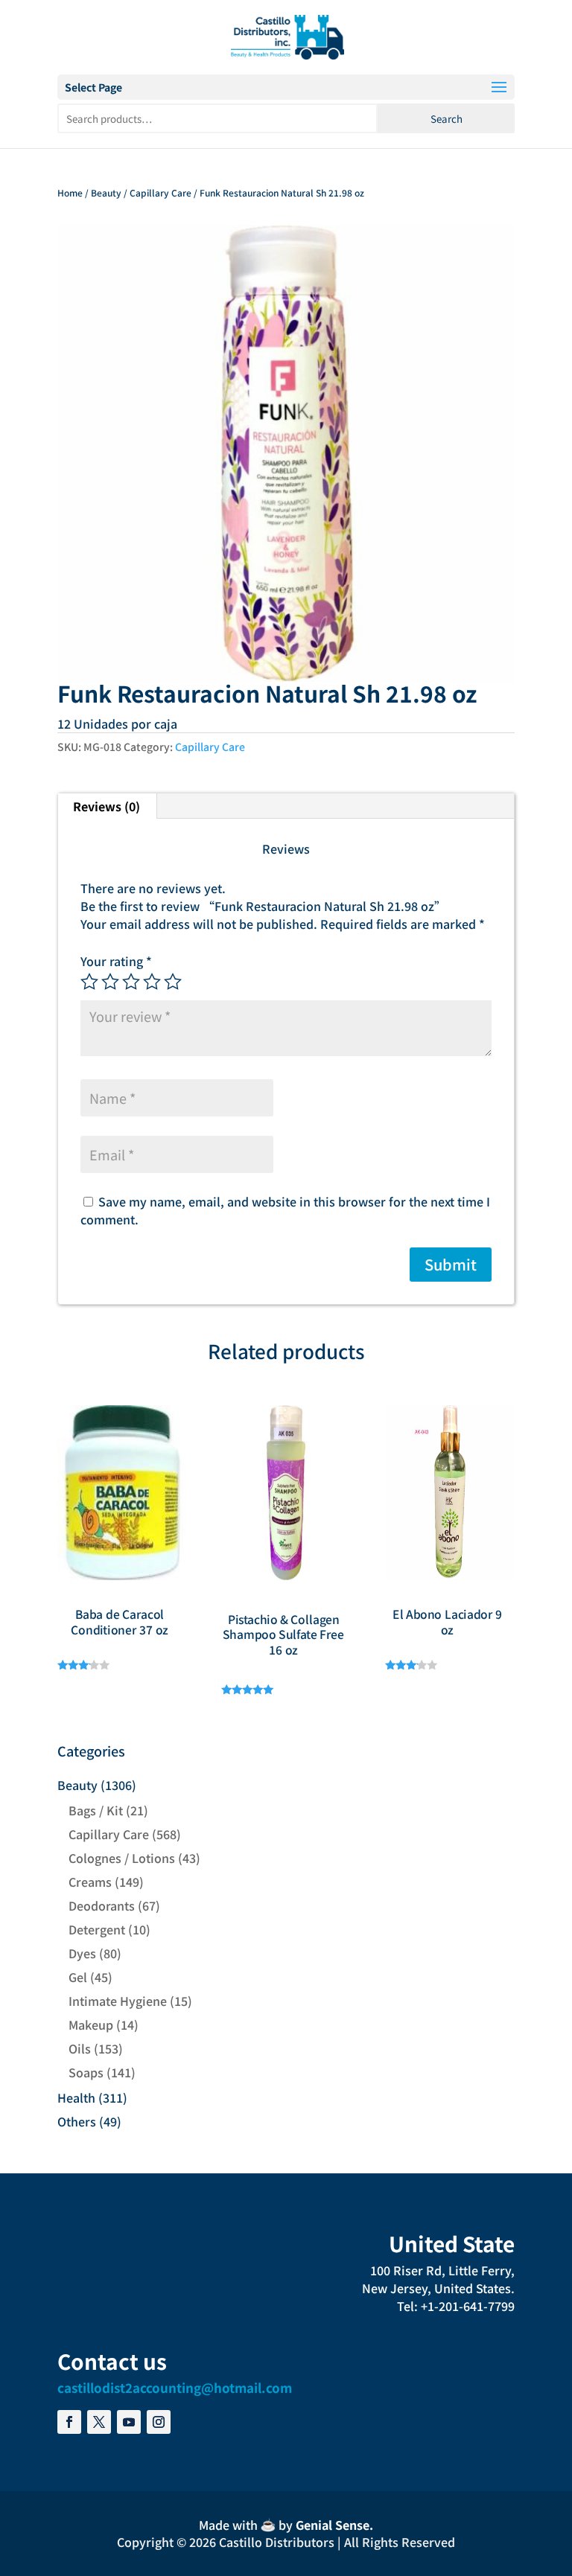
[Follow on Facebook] (69, 2422)
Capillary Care (161, 192)
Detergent (97, 1929)
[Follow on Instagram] (159, 2422)
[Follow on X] (99, 2422)
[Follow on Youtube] (129, 2422)
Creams (90, 1882)
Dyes (82, 1953)
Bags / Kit (96, 1810)
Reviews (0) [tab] (107, 806)
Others (77, 2121)
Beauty (106, 192)
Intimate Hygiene (118, 2001)
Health (76, 2097)
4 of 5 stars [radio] (152, 982)
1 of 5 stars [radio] (89, 982)
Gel (78, 1977)
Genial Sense (333, 2525)
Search (447, 119)
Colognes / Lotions (122, 1858)
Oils (80, 2048)
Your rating (116, 961)
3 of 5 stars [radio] (131, 982)
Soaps (86, 2072)
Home (70, 192)
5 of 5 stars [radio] (173, 982)
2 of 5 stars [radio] (110, 982)
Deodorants (102, 1905)
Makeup (91, 2024)
